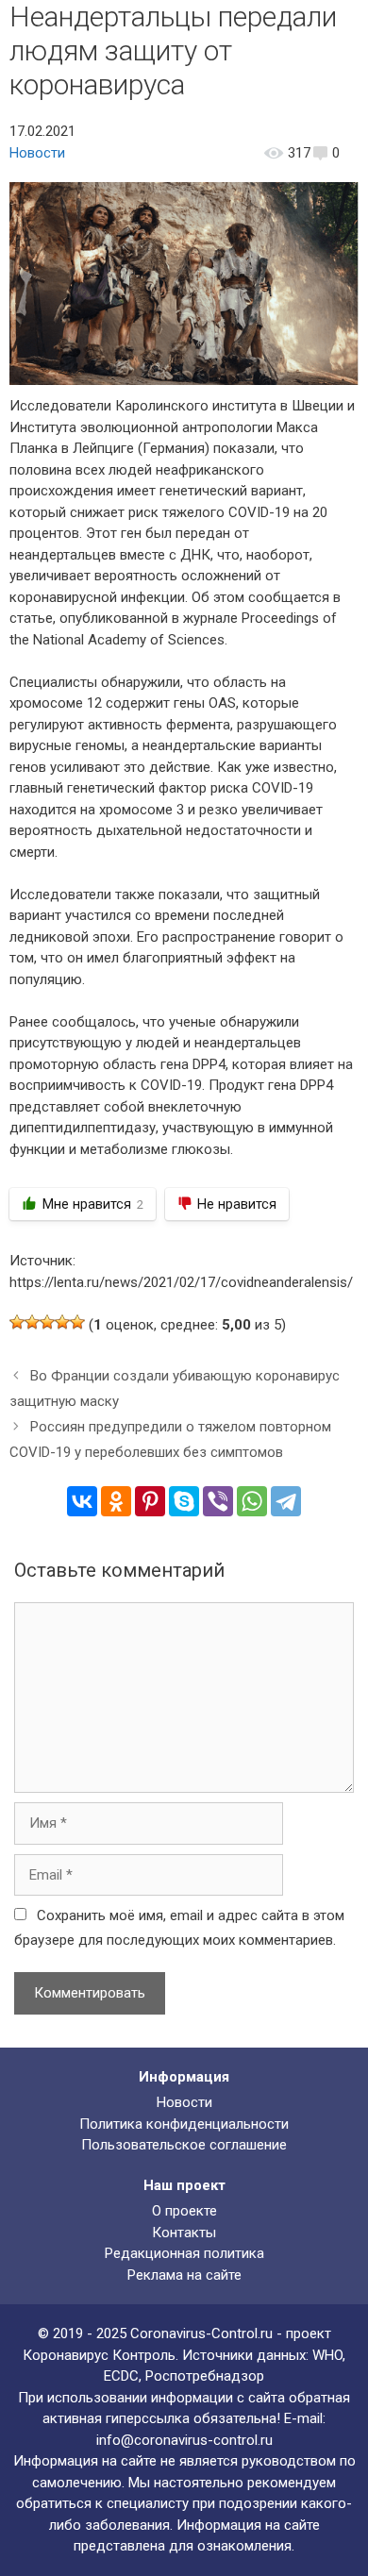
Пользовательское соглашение (184, 2145)
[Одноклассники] (116, 1501)
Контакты (184, 2233)
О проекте (184, 2211)
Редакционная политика (184, 2253)
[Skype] (184, 1501)
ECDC (121, 2376)
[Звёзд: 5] (77, 1322)
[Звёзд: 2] (32, 1322)
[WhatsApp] (252, 1501)
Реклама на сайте (184, 2275)
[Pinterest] (150, 1501)
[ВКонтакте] (82, 1501)
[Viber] (218, 1501)
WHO (327, 2355)
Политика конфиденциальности (184, 2124)
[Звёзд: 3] (47, 1322)
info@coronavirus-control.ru (184, 2440)
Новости (37, 153)
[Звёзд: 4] (62, 1322)
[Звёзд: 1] (17, 1322)
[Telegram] (286, 1501)
